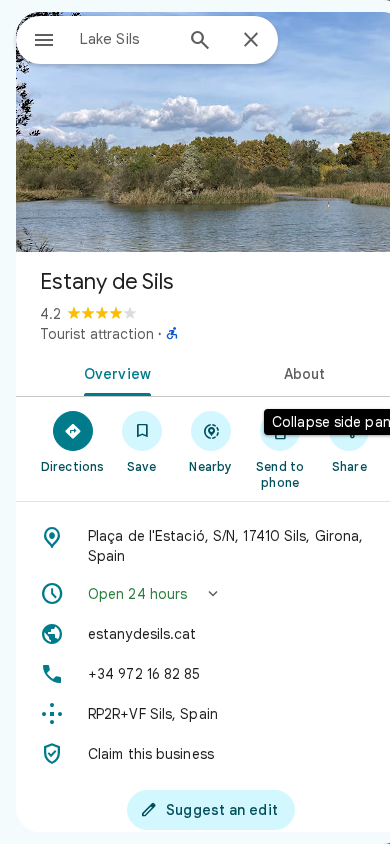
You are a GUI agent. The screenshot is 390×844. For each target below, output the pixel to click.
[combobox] (126, 39)
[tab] (113, 372)
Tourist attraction (97, 334)
